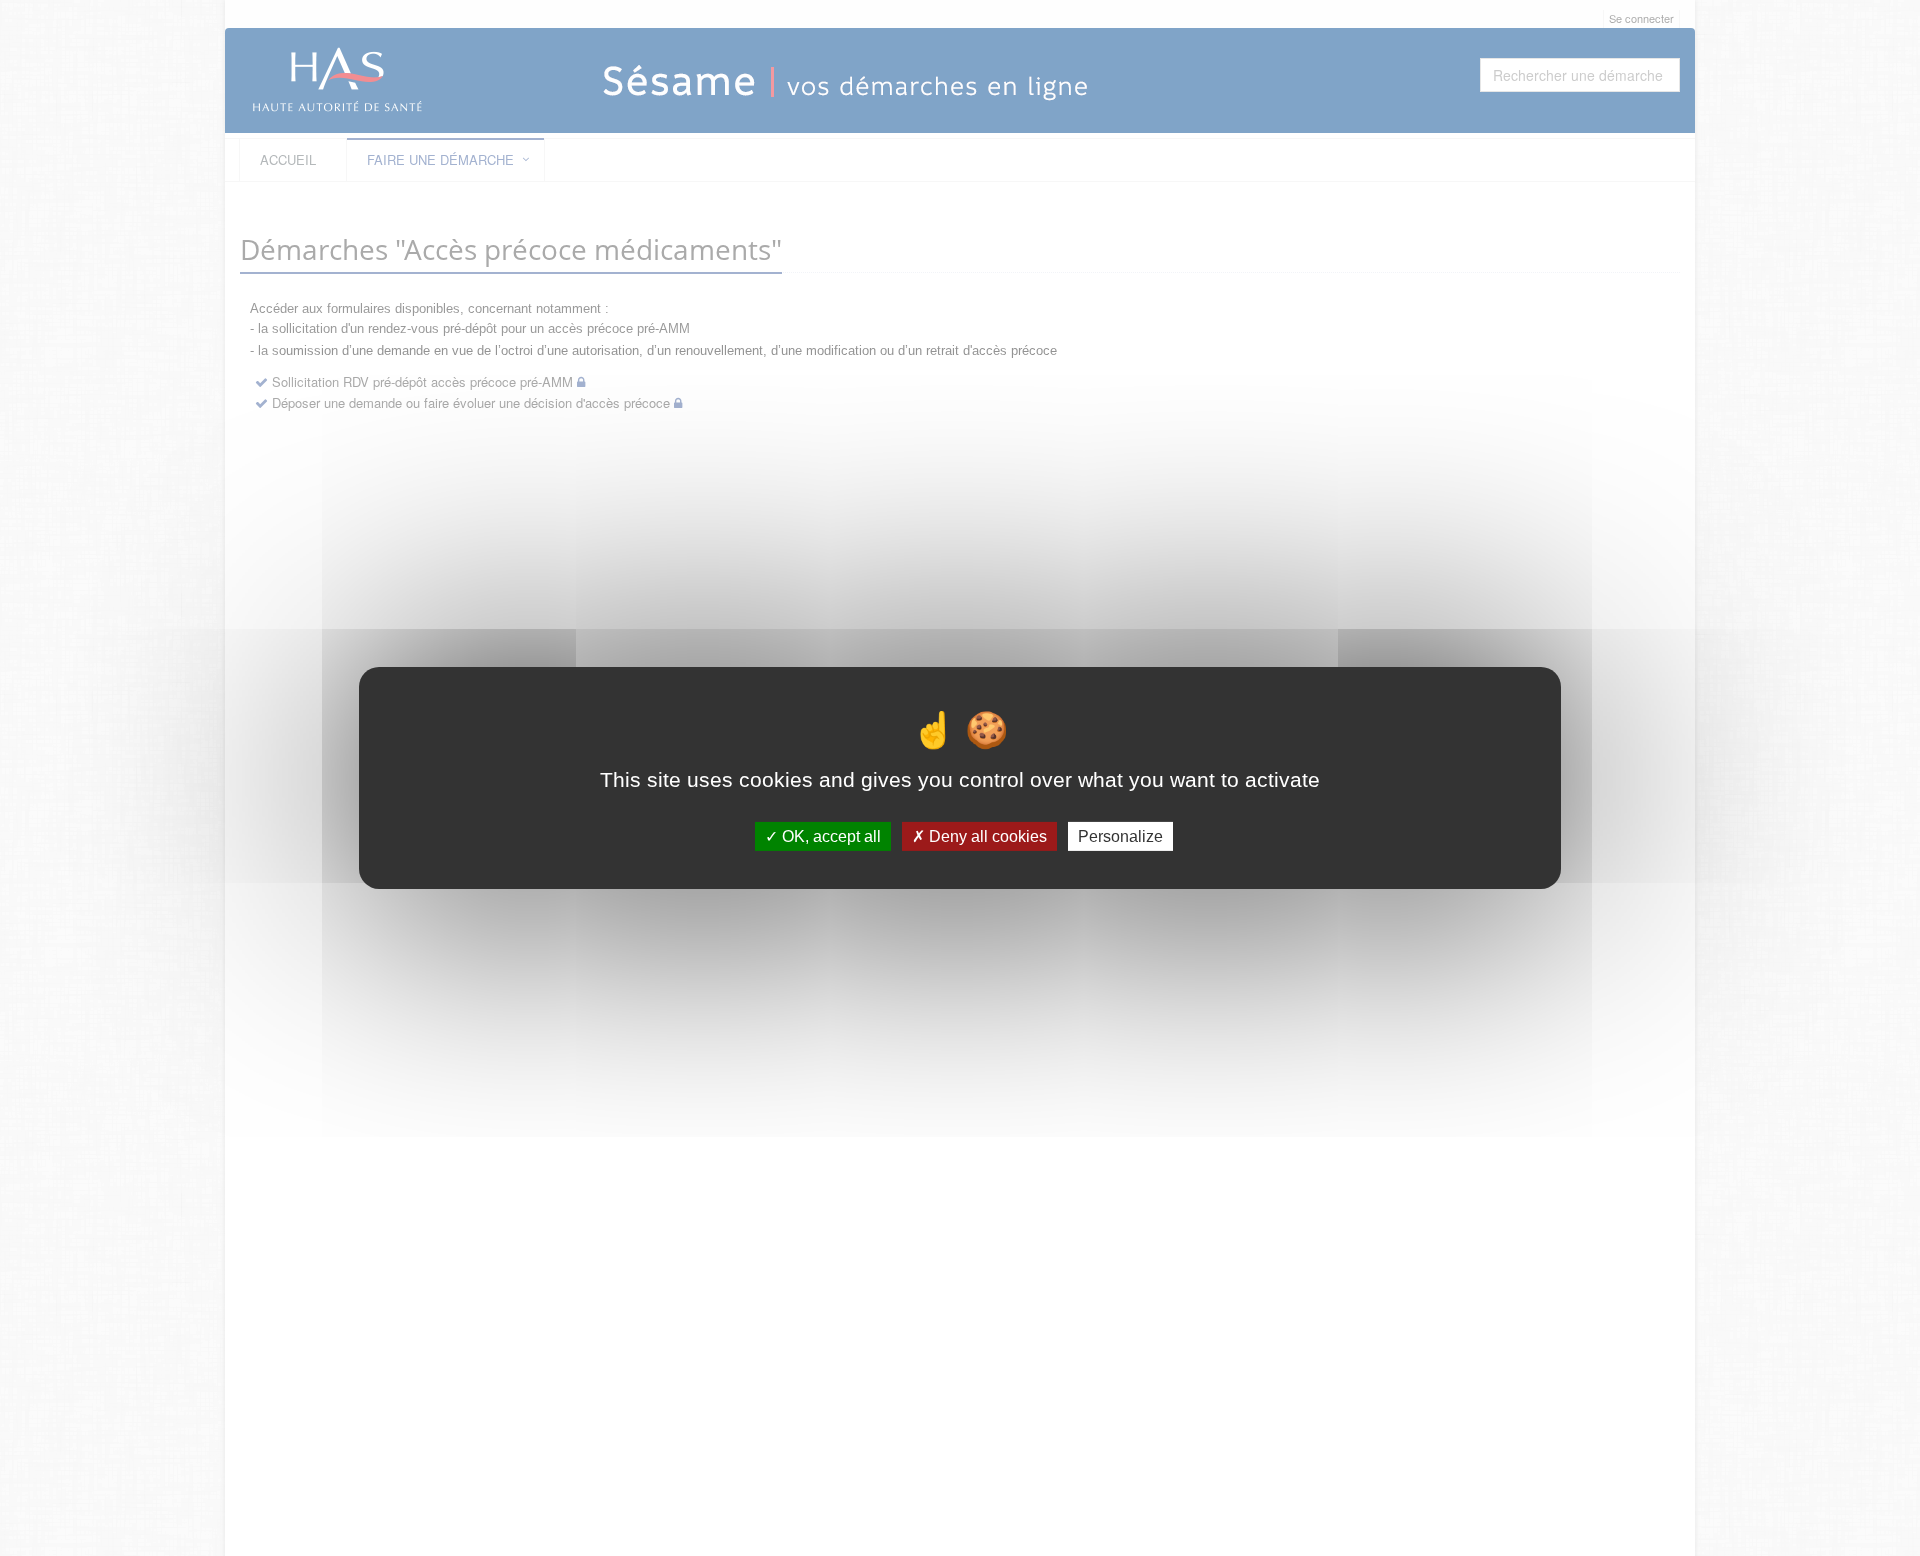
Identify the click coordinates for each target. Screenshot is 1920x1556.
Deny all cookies (986, 836)
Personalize (1120, 836)
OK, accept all (829, 836)
